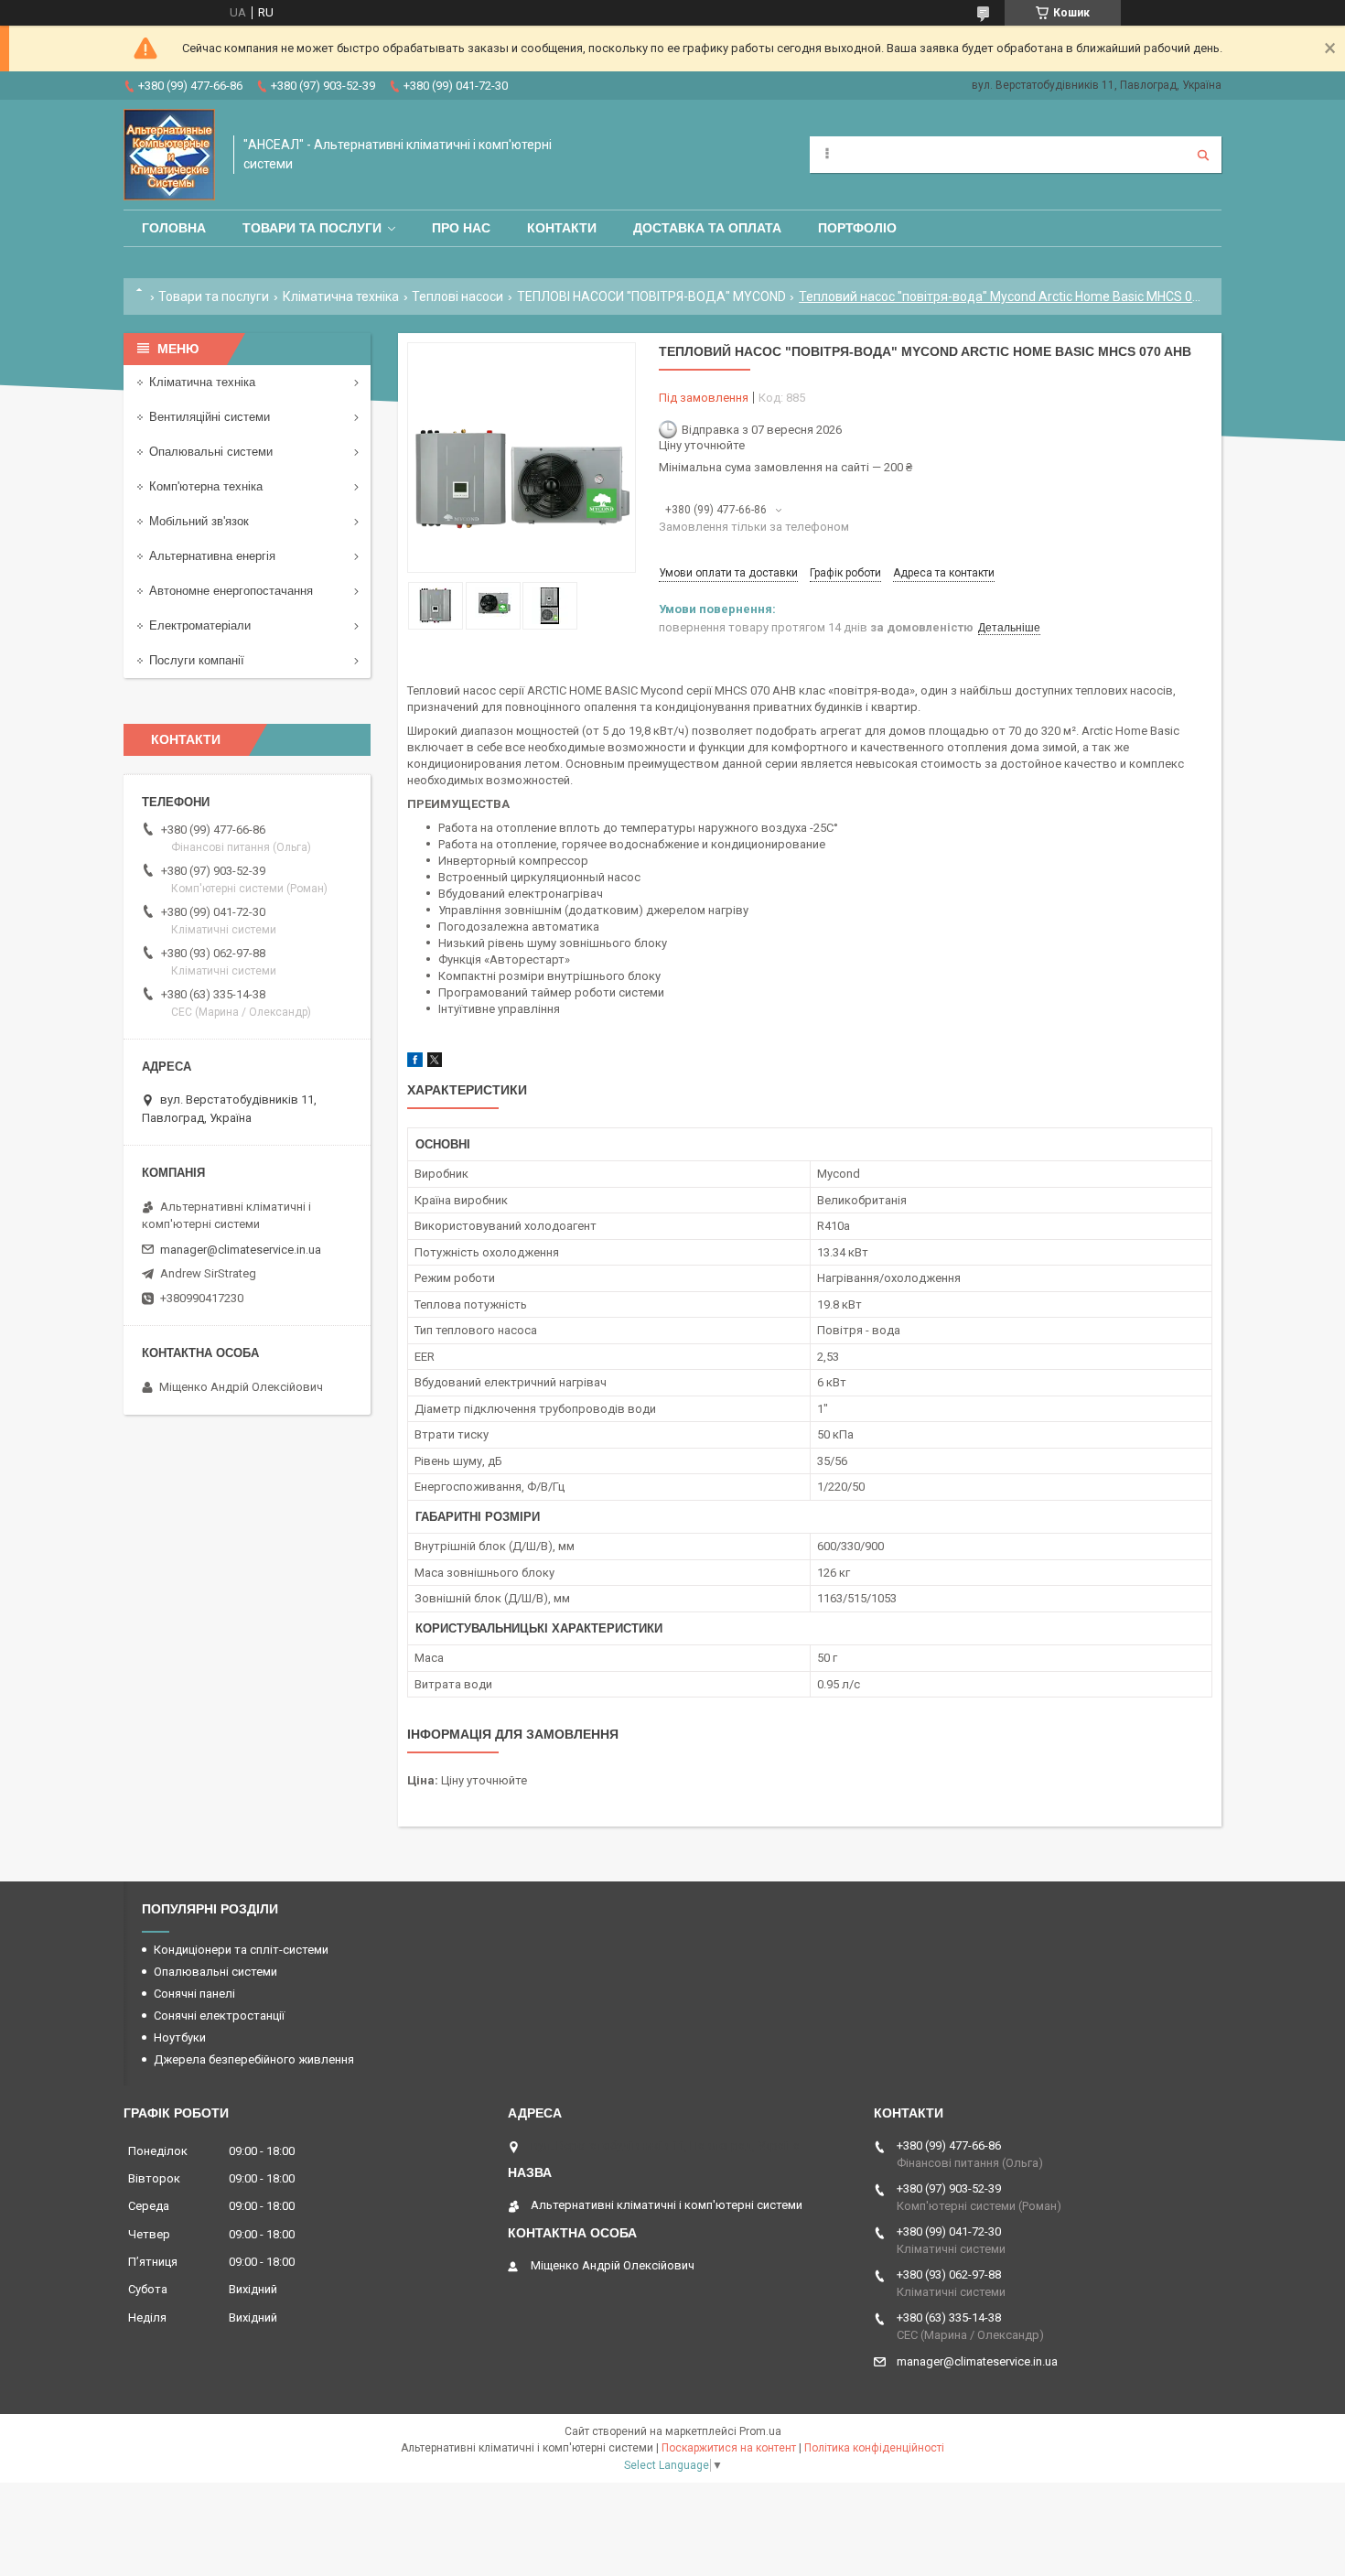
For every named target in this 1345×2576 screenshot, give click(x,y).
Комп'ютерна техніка (206, 486)
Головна (174, 228)
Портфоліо (857, 228)
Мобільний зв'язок (199, 521)
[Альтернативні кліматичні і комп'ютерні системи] (169, 155)
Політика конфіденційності (874, 2448)
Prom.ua (760, 2431)
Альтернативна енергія (212, 556)
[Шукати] (1203, 155)
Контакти (562, 228)
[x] (435, 1063)
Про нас (461, 228)
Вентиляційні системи (210, 417)
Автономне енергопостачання (231, 591)
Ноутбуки (180, 2037)
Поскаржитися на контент (729, 2448)
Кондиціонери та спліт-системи (241, 1950)
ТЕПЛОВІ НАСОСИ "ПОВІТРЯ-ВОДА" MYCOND (651, 296)
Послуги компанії (197, 660)
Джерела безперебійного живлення (254, 2059)
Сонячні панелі (194, 1994)
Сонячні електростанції (219, 2016)
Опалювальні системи (211, 452)
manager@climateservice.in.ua (241, 1250)
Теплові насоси (457, 296)
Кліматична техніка (341, 296)
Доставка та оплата (707, 228)
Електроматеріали (200, 625)
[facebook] (415, 1063)
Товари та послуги (312, 228)
